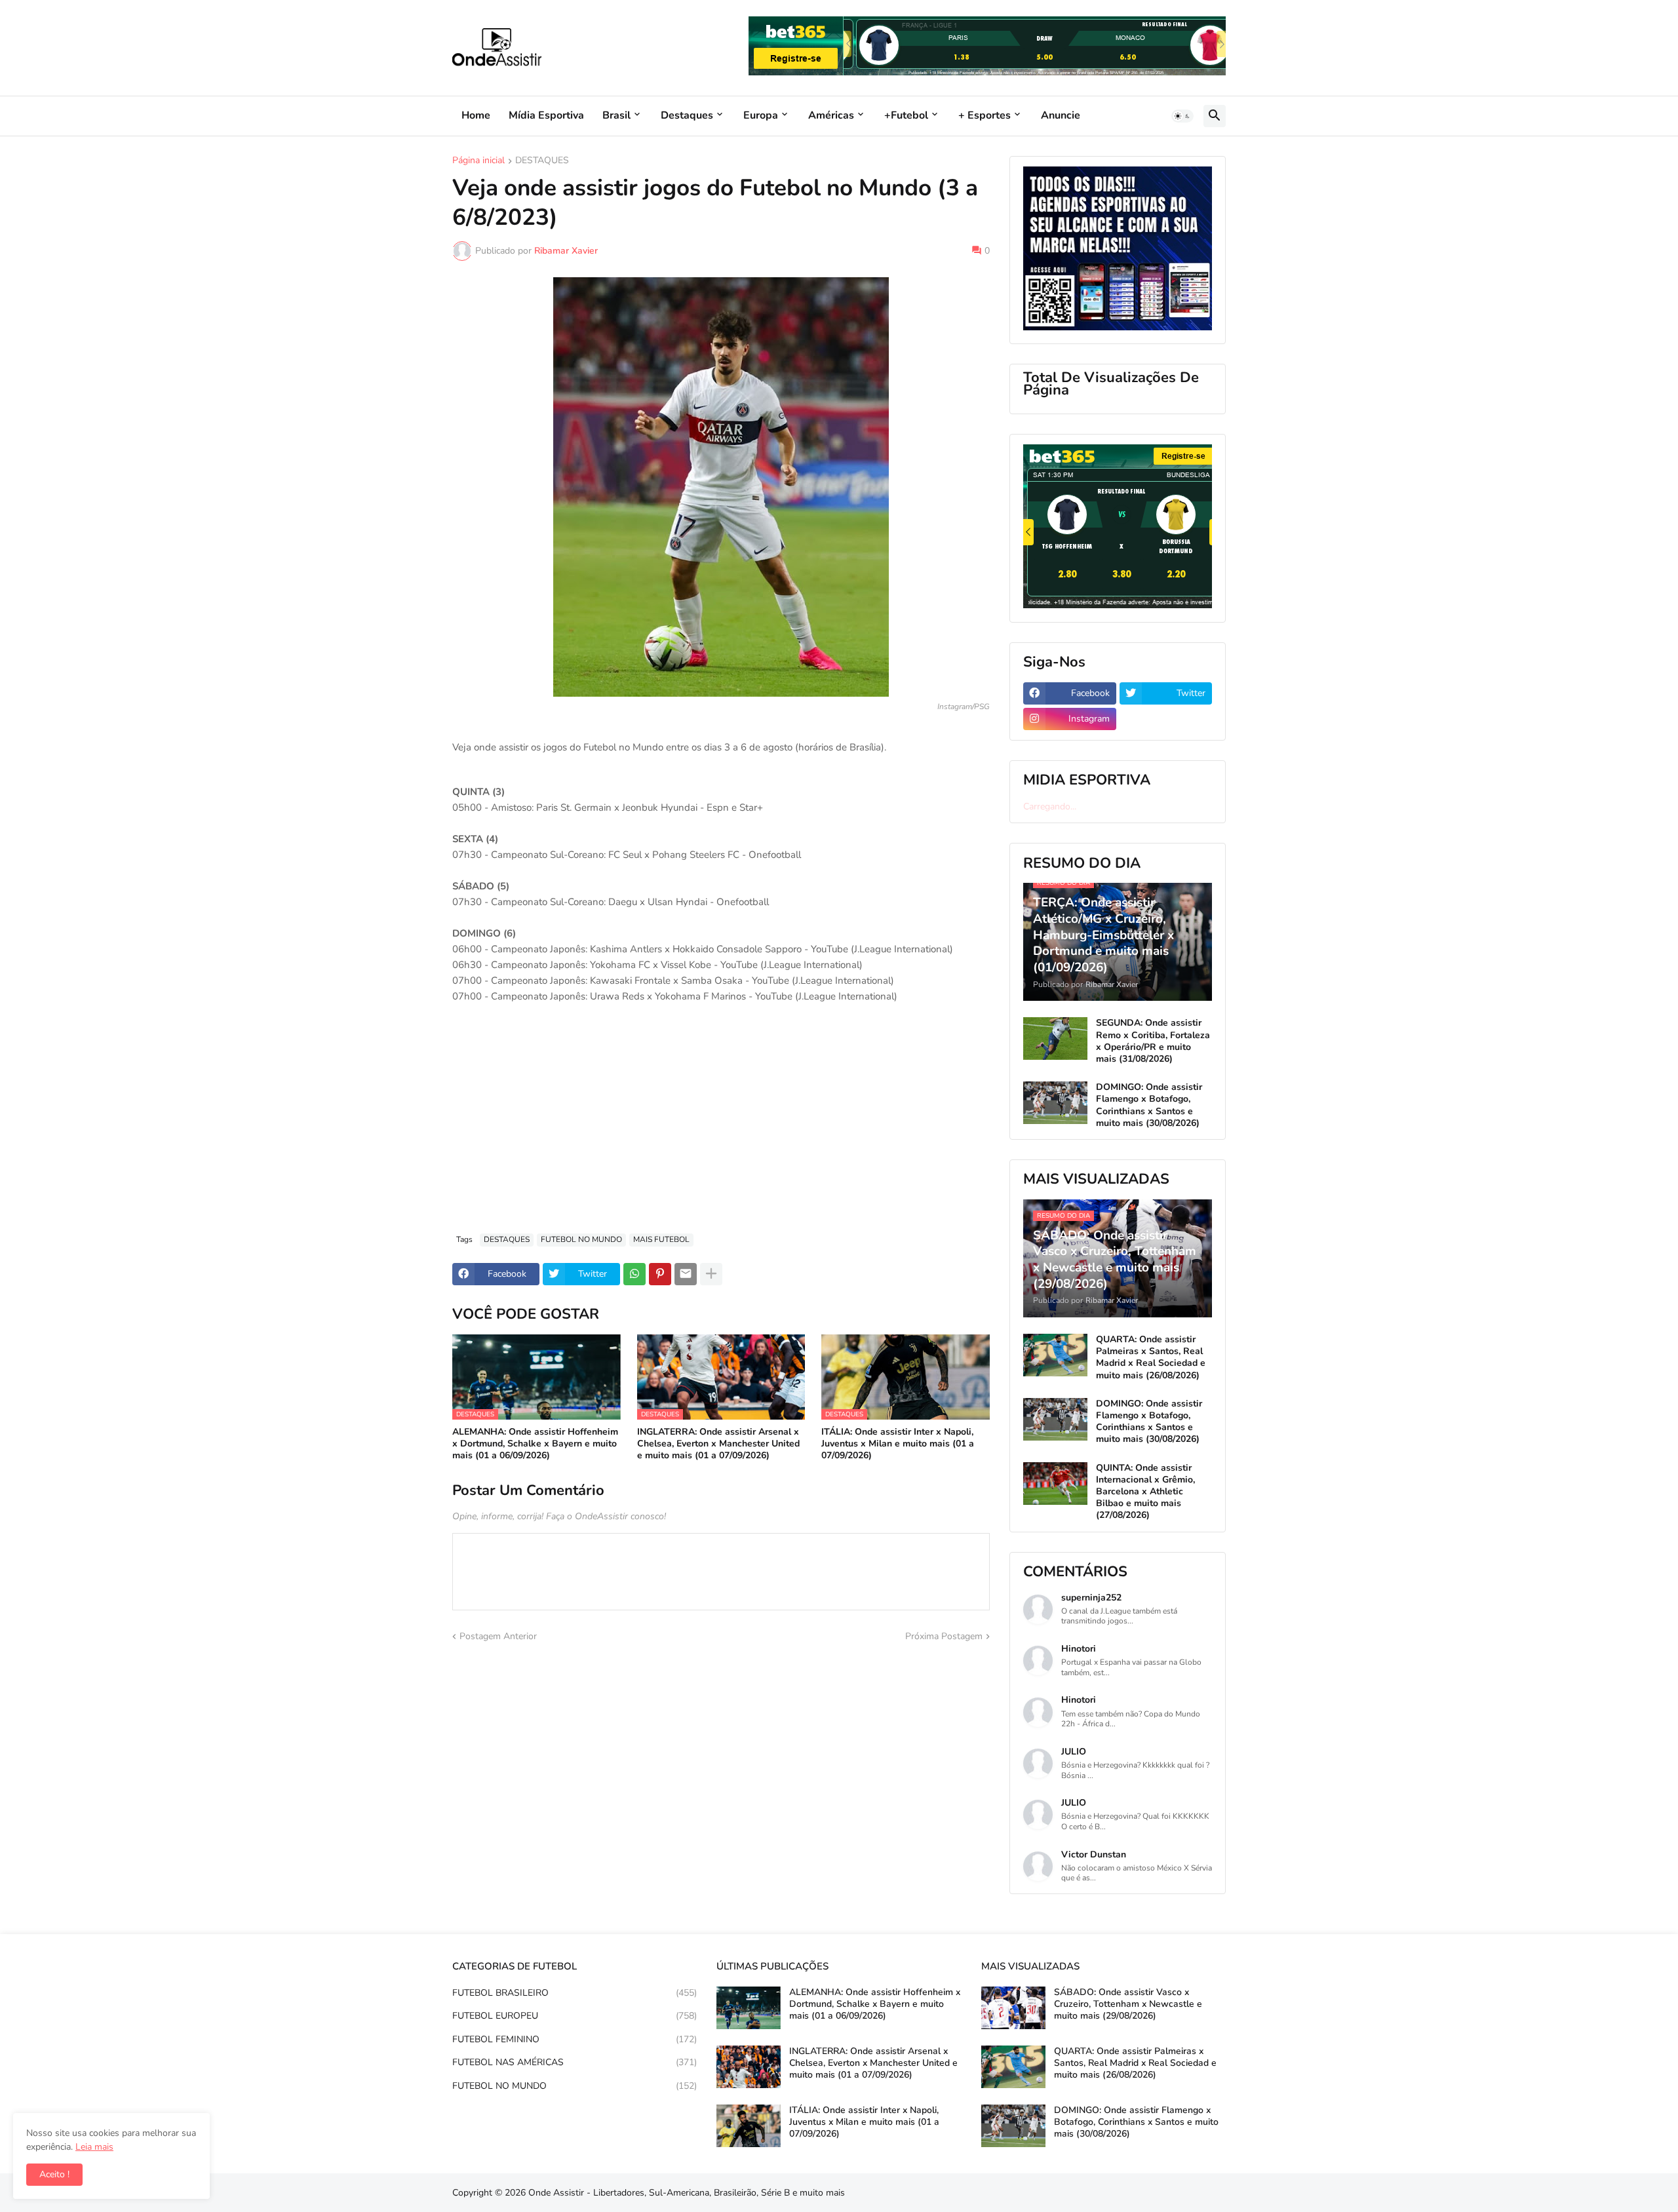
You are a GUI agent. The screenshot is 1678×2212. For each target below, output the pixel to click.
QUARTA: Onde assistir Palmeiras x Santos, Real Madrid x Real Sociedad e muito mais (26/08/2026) (1151, 1358)
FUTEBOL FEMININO (575, 2039)
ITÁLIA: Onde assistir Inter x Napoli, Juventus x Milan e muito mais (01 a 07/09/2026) (898, 1444)
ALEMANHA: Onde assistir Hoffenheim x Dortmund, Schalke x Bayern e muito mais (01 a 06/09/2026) (535, 1444)
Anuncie (1061, 115)
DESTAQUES (542, 161)
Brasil (616, 115)
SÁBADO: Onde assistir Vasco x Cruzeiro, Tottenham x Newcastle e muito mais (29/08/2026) (1128, 2004)
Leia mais (94, 2147)
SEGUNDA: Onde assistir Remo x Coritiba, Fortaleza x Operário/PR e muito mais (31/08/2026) (1153, 1041)
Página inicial (478, 161)
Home (476, 115)
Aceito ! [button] (54, 2174)
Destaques (687, 115)
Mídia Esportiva (546, 115)
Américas (831, 115)
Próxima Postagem (944, 1636)
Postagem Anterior (498, 1636)
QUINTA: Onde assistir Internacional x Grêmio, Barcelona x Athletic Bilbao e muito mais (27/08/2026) (1145, 1492)
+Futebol (906, 115)
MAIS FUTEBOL (661, 1239)
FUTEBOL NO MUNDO (581, 1239)
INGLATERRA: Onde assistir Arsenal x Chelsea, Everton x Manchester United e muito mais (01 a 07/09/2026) (718, 1444)
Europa (761, 115)
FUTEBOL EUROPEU (575, 2016)
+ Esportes (985, 115)
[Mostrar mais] (711, 1274)
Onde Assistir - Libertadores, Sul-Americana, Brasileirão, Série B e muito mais (687, 2193)
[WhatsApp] (634, 1274)
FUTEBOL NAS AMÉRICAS (575, 2062)
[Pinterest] (660, 1274)
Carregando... (1050, 806)
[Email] (686, 1274)
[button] (1182, 116)
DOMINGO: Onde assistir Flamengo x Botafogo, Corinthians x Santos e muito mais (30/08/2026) (1149, 1105)
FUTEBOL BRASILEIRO (575, 1993)
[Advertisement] (721, 1125)
